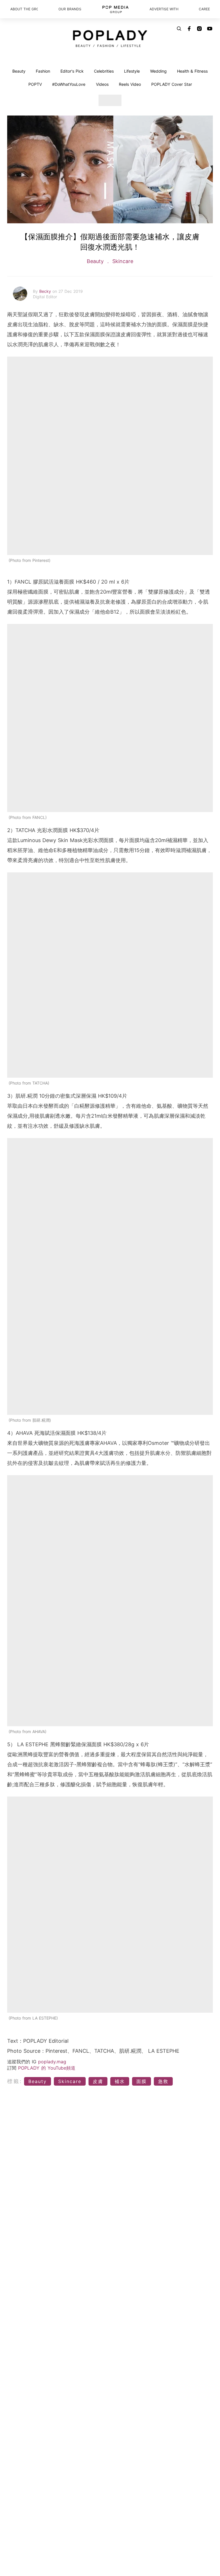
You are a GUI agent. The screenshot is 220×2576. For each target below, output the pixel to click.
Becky (46, 291)
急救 (163, 2081)
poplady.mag (52, 2062)
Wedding (158, 71)
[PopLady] (110, 39)
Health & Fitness (192, 71)
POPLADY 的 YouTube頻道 (47, 2068)
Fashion (43, 71)
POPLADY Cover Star (172, 84)
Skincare (122, 261)
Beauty (19, 71)
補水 (120, 2081)
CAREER (204, 9)
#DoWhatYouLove (69, 84)
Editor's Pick (72, 71)
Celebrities (104, 71)
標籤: (15, 2081)
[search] (179, 29)
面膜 (142, 2081)
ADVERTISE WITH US (164, 9)
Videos (102, 84)
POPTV (35, 84)
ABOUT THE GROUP (24, 9)
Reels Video (130, 84)
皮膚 (98, 2081)
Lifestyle (132, 71)
